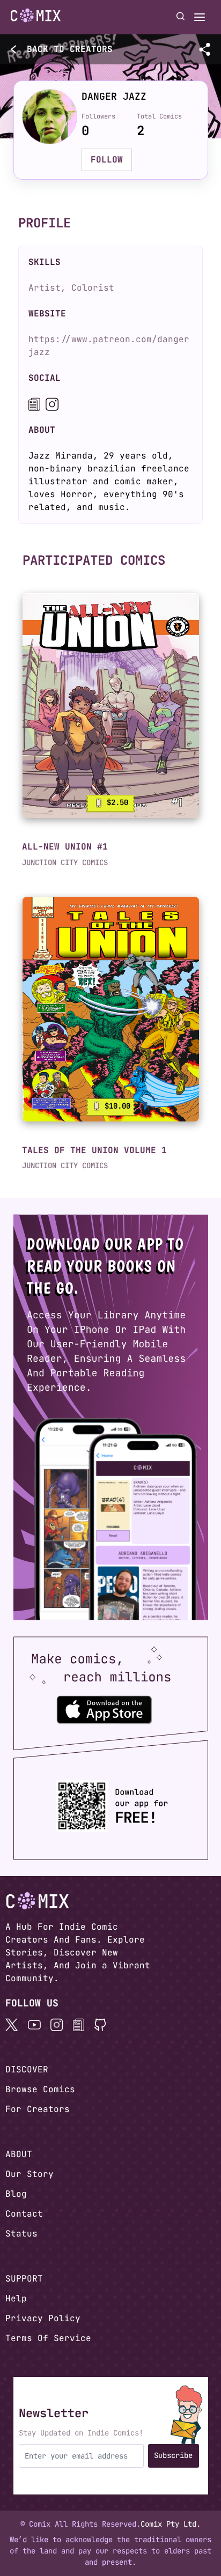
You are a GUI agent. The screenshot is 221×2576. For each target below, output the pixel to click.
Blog (16, 2194)
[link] (111, 706)
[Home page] (36, 17)
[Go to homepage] (36, 16)
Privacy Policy (43, 2318)
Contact (24, 2214)
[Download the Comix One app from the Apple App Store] (104, 1709)
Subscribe (173, 2455)
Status (21, 2234)
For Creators (38, 2109)
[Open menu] (200, 17)
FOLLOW (107, 160)
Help (16, 2298)
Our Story (30, 2174)
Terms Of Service (48, 2338)
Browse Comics (40, 2089)
